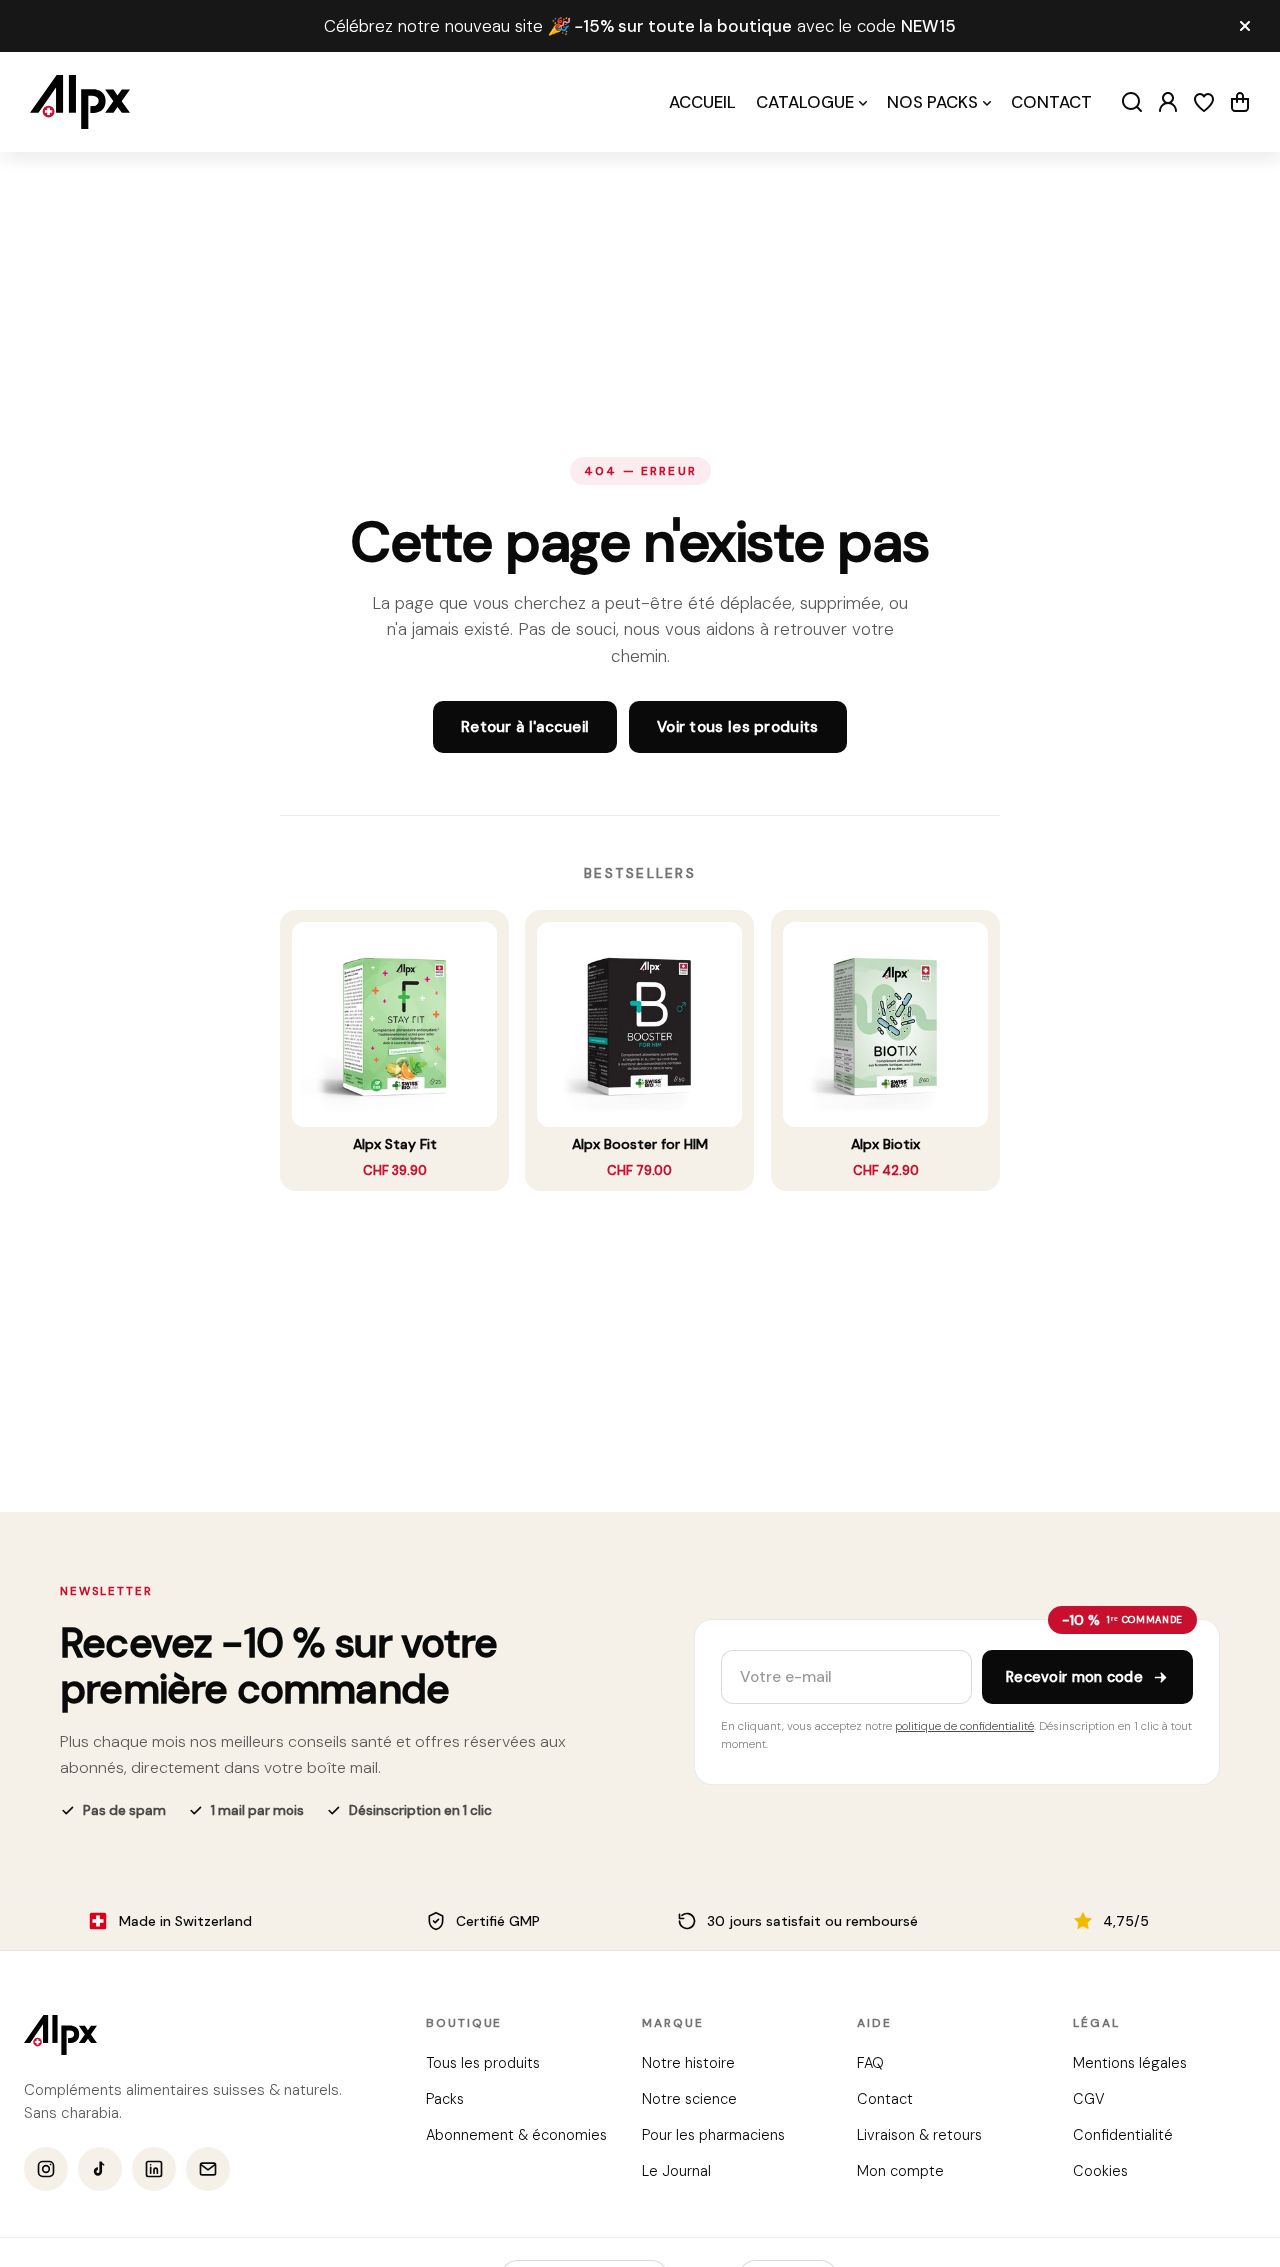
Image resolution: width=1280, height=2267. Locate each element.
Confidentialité (1122, 2135)
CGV (1088, 2099)
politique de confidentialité (964, 1726)
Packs (445, 2099)
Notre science (688, 2099)
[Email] (208, 2170)
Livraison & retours (919, 2135)
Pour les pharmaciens (712, 2135)
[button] (1240, 102)
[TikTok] (100, 2170)
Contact (885, 2099)
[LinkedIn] (154, 2170)
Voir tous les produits (738, 727)
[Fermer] (1245, 26)
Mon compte (900, 2171)
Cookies (1099, 2171)
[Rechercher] (1132, 102)
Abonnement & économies (516, 2135)
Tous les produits (483, 2063)
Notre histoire (687, 2063)
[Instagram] (46, 2170)
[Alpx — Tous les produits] (60, 2035)
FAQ (870, 2063)
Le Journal (675, 2171)
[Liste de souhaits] (1204, 102)
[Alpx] (80, 102)
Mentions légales (1129, 2063)
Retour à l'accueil (525, 727)
